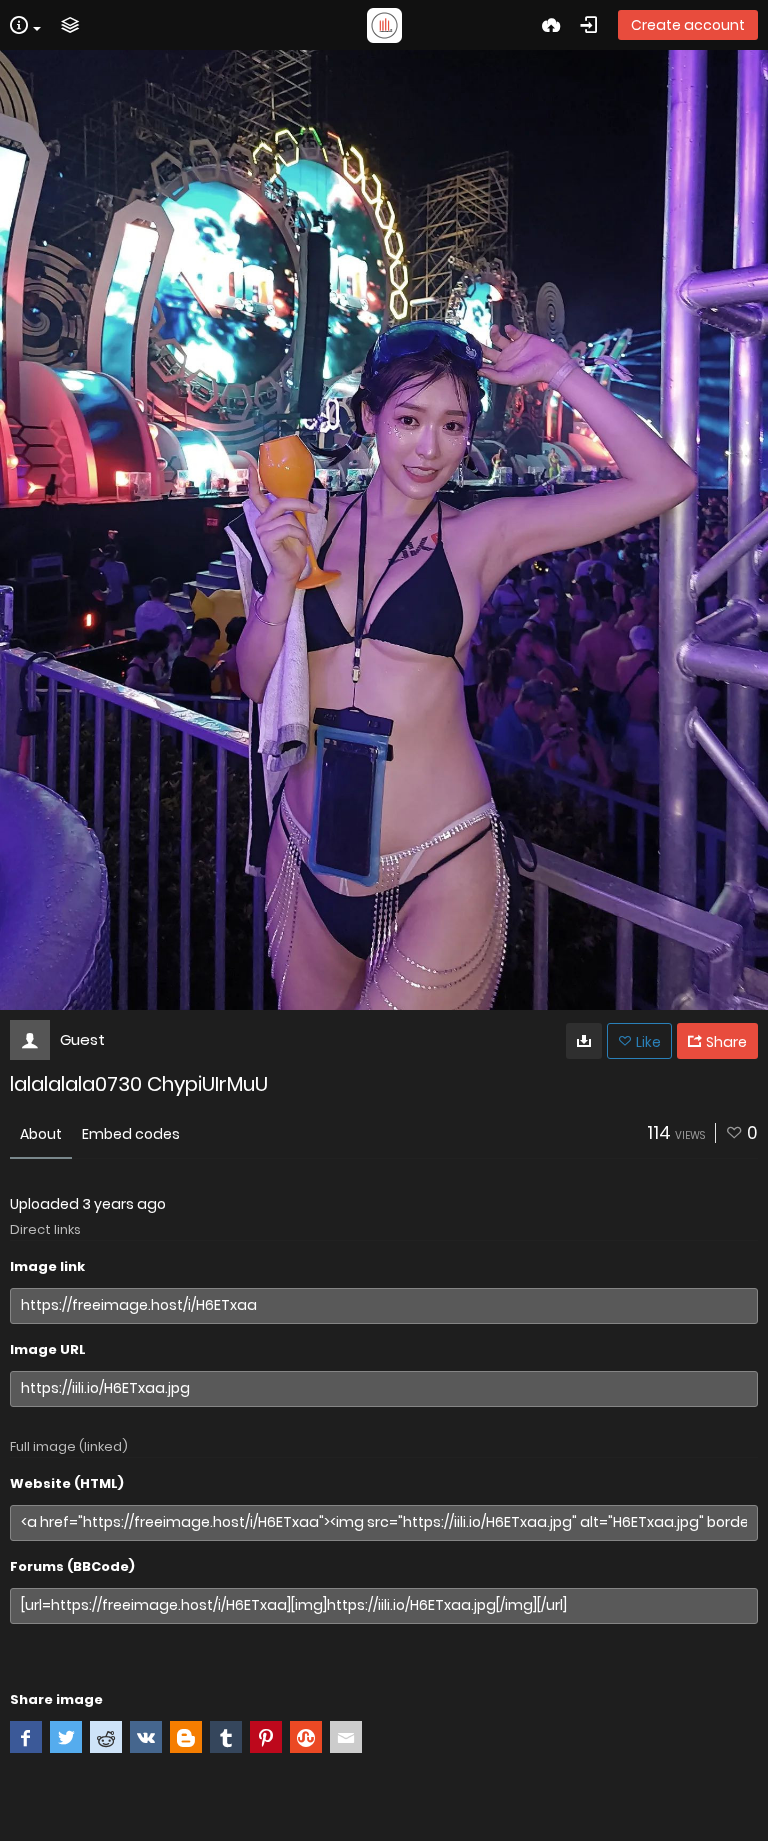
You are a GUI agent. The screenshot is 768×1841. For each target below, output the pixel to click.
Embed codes (131, 1134)
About (41, 1134)
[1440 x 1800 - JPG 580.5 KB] (584, 1041)
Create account (688, 25)
